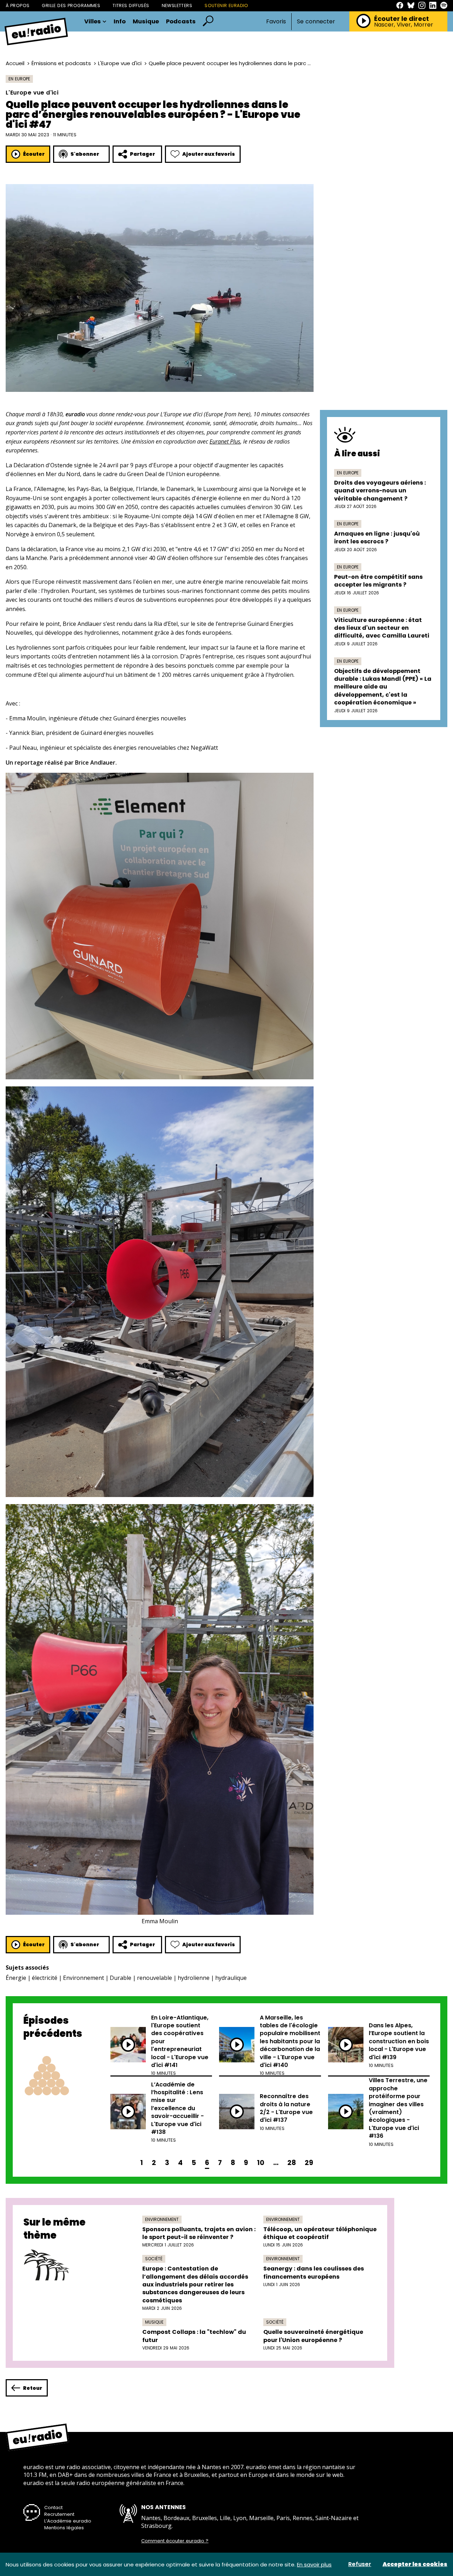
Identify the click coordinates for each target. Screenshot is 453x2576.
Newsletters (177, 5)
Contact (53, 2508)
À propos (18, 5)
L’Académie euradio (68, 2521)
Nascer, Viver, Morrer (404, 25)
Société (154, 2259)
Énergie (16, 1978)
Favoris (276, 21)
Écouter (34, 154)
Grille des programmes (71, 5)
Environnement (84, 1978)
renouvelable (154, 1978)
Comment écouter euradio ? (175, 2541)
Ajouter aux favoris (209, 154)
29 (309, 2163)
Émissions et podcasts (61, 63)
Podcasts (181, 22)
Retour (33, 2388)
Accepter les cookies (415, 2564)
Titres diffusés (131, 5)
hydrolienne (194, 1978)
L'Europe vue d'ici (120, 63)
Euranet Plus (225, 441)
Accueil (15, 63)
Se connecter (316, 22)
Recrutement (59, 2514)
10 (261, 2163)
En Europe (19, 79)
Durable (121, 1978)
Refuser (360, 2564)
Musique (146, 22)
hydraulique (231, 1978)
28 (292, 2163)
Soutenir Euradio (226, 5)
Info (120, 22)
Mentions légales (64, 2528)
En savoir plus (314, 2564)
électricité (45, 1978)
